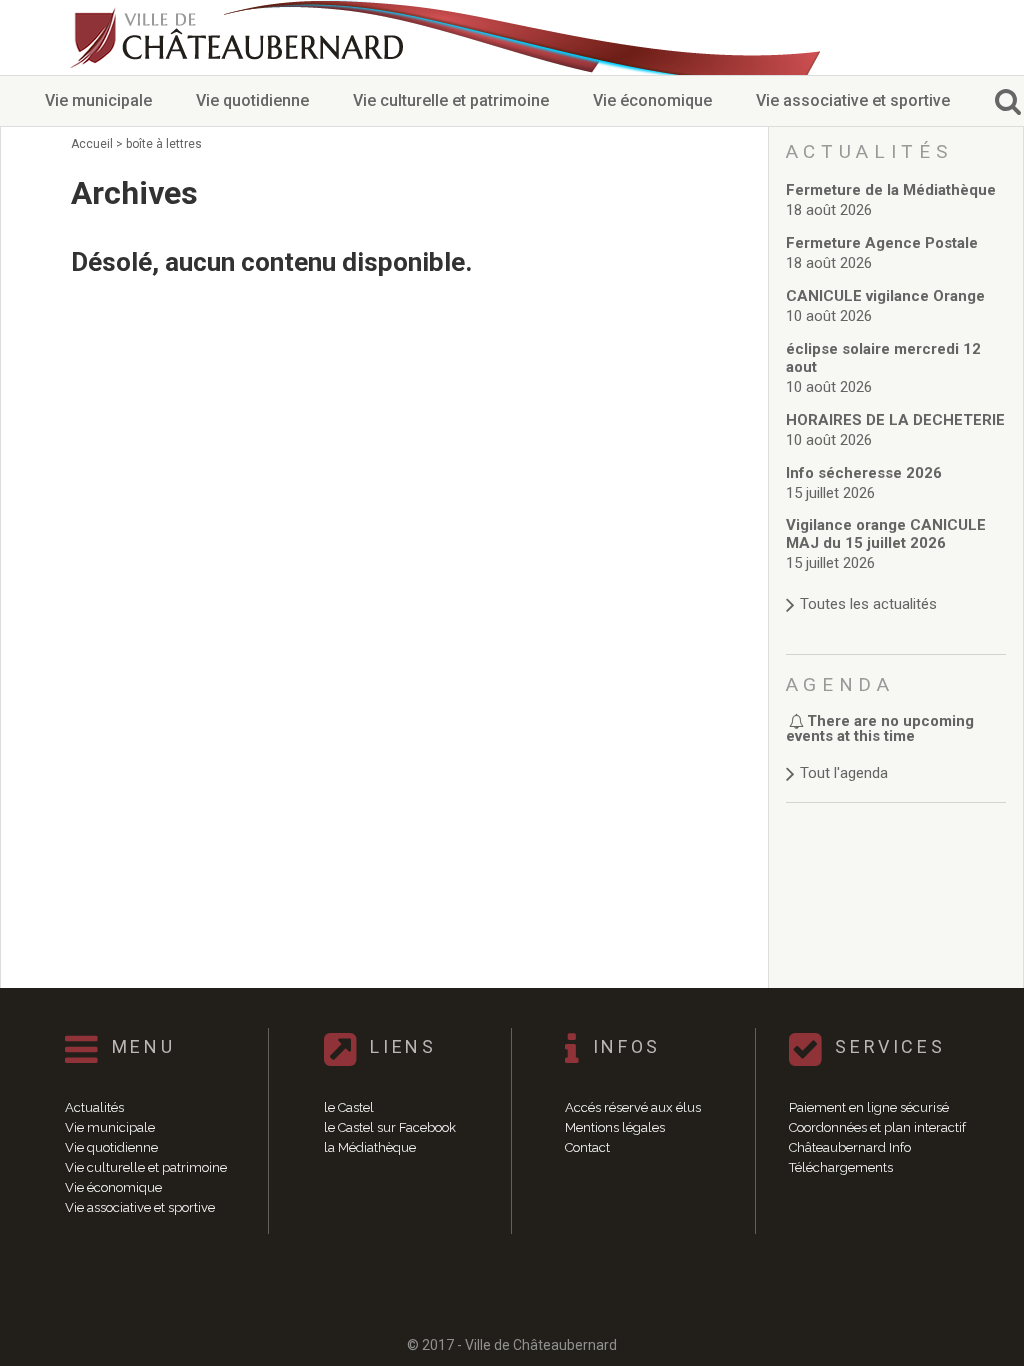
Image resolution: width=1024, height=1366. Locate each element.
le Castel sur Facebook (390, 1127)
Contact (587, 1147)
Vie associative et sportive (853, 100)
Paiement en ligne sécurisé (869, 1107)
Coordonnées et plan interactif (877, 1127)
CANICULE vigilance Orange (885, 296)
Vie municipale (98, 100)
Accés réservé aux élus (633, 1107)
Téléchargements (841, 1167)
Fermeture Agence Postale (882, 243)
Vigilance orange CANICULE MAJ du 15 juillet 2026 (886, 534)
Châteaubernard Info (850, 1147)
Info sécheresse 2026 (864, 473)
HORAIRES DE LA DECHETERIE (895, 420)
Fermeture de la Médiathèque (891, 190)
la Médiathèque (370, 1147)
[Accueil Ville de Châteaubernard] (240, 37)
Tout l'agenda (844, 773)
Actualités (94, 1107)
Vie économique (652, 100)
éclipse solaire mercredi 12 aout (883, 358)
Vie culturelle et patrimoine (451, 100)
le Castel (349, 1107)
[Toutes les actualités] (896, 584)
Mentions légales (615, 1127)
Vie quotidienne (252, 100)
